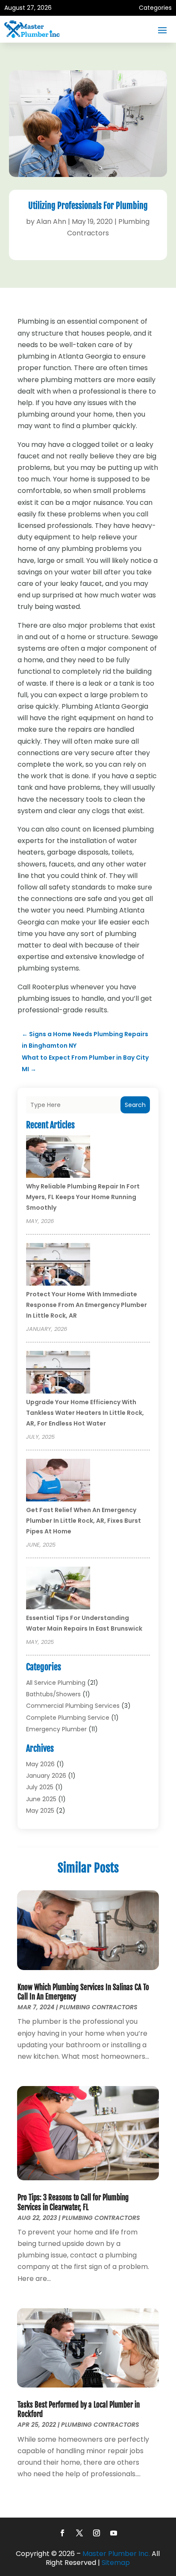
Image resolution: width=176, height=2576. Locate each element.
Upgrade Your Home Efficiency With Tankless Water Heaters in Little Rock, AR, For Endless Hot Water (85, 1413)
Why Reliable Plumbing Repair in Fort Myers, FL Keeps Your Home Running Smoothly (83, 1197)
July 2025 (40, 1787)
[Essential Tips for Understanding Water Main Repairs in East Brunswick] (58, 1589)
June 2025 (41, 1799)
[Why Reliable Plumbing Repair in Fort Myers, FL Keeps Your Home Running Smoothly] (58, 1158)
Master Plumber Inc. (116, 2554)
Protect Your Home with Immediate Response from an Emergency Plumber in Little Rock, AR (87, 1305)
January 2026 (46, 1776)
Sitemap (116, 2563)
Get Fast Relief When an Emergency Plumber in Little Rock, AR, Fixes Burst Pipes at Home (84, 1521)
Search (135, 1105)
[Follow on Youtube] (114, 2533)
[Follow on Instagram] (97, 2533)
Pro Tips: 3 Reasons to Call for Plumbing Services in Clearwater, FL (73, 2202)
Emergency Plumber (56, 1729)
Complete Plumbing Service (68, 1718)
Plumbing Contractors (98, 2007)
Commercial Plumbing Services (73, 1706)
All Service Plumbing (56, 1683)
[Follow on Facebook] (62, 2533)
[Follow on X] (79, 2533)
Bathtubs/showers (53, 1694)
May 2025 (40, 1811)
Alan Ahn (51, 222)
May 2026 (40, 1764)
